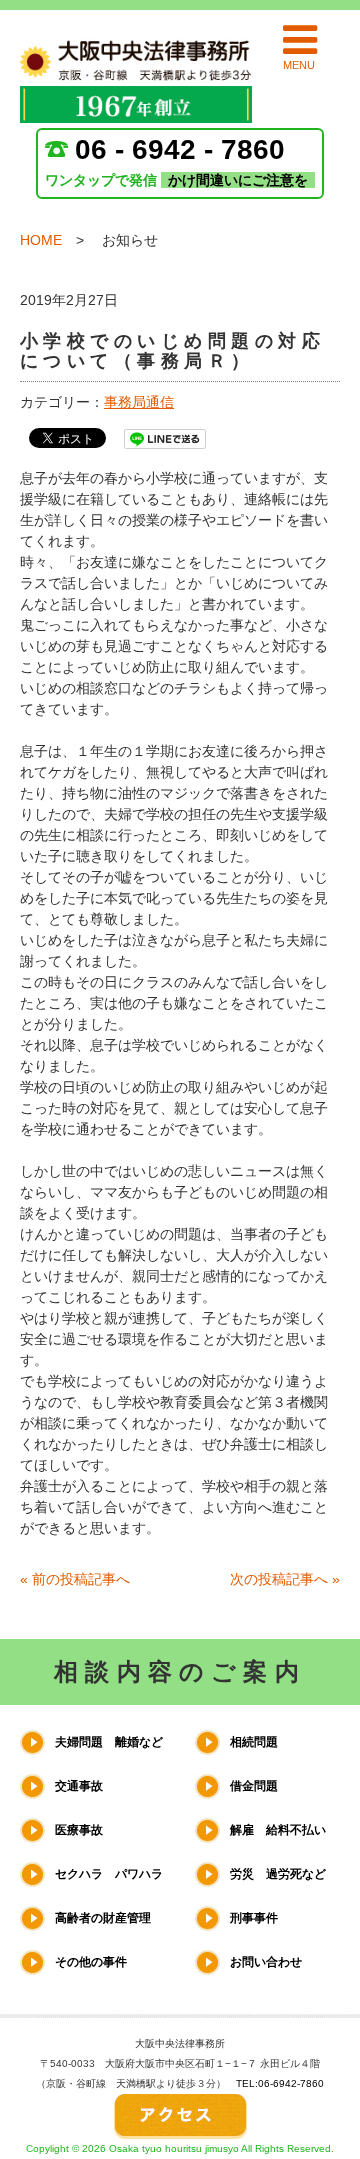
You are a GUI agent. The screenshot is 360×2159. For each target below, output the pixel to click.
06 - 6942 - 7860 (180, 149)
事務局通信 (139, 402)
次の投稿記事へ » (285, 1579)
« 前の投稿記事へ (75, 1579)
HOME (41, 240)
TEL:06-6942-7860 (280, 2083)
